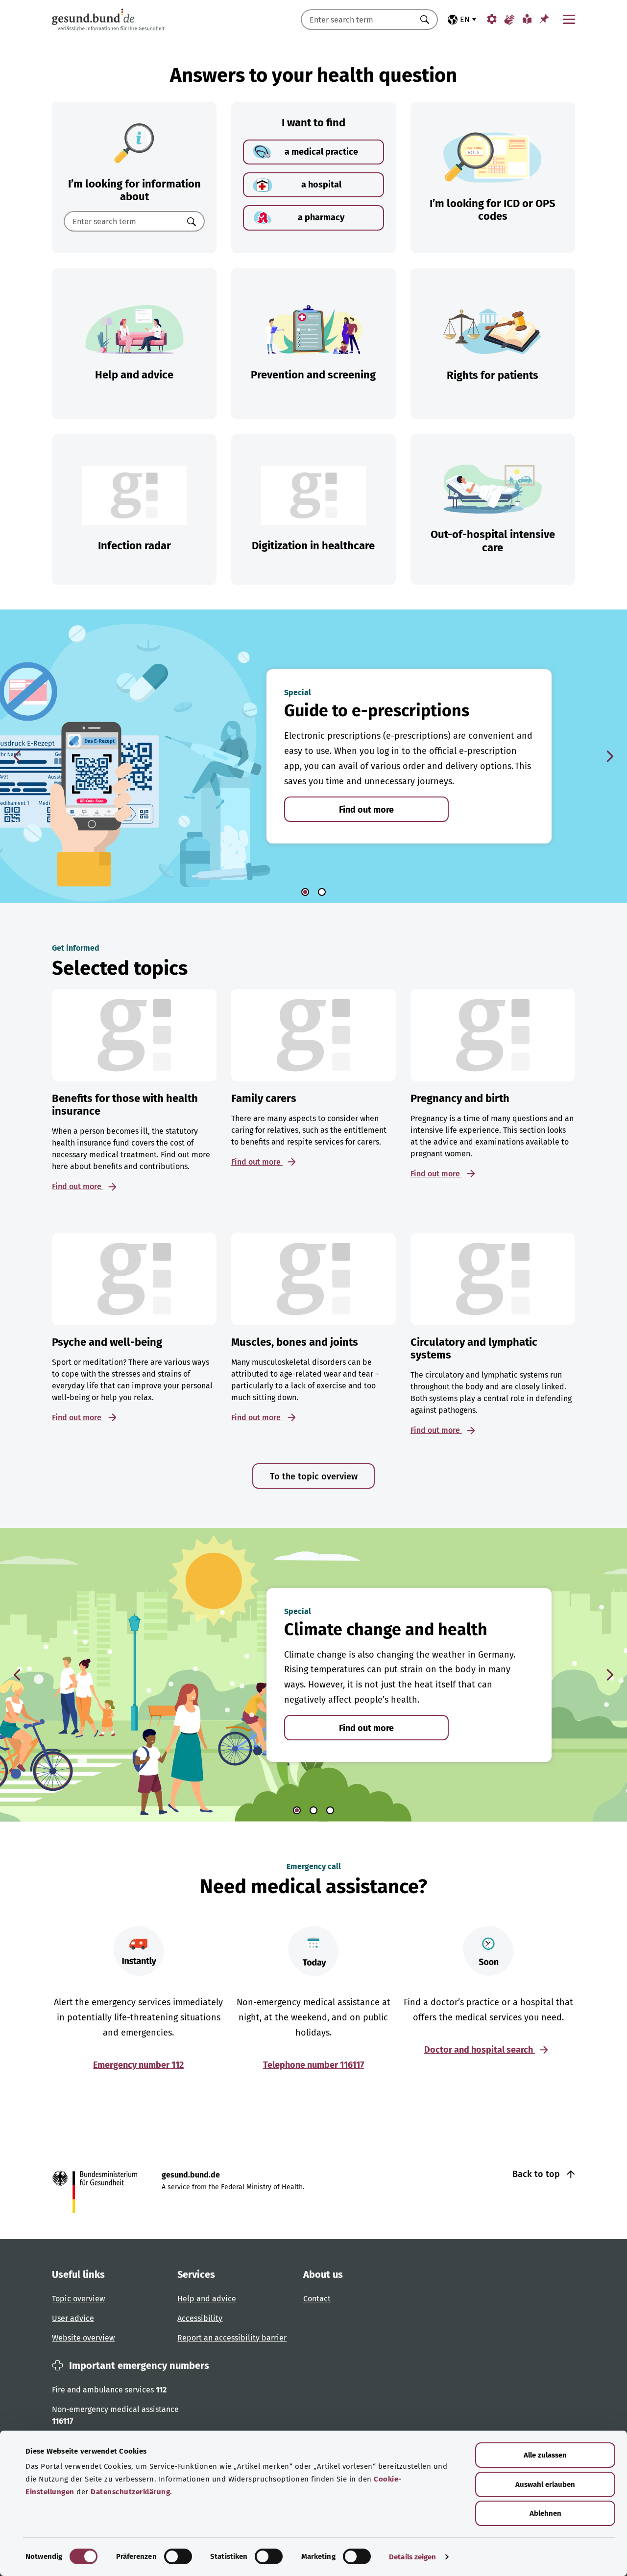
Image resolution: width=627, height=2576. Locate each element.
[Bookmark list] (544, 19)
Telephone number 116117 (313, 2065)
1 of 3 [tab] (297, 1810)
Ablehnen (545, 2513)
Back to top (537, 2174)
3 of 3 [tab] (330, 1810)
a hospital (321, 185)
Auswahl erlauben (545, 2484)
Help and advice (207, 2299)
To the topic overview (314, 1476)
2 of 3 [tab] (313, 1810)
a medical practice (321, 152)
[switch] (178, 2556)
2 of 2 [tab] (322, 892)
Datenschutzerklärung (130, 2492)
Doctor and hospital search (480, 2050)
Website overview (83, 2338)
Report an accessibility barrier (232, 2338)
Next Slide (610, 756)
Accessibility (200, 2318)
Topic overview (78, 2299)
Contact (317, 2299)
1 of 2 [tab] (305, 892)
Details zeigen (412, 2557)
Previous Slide (17, 756)
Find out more (366, 810)
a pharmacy (321, 217)
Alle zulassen (545, 2455)
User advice (73, 2318)
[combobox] (357, 20)
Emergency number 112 (138, 2065)
